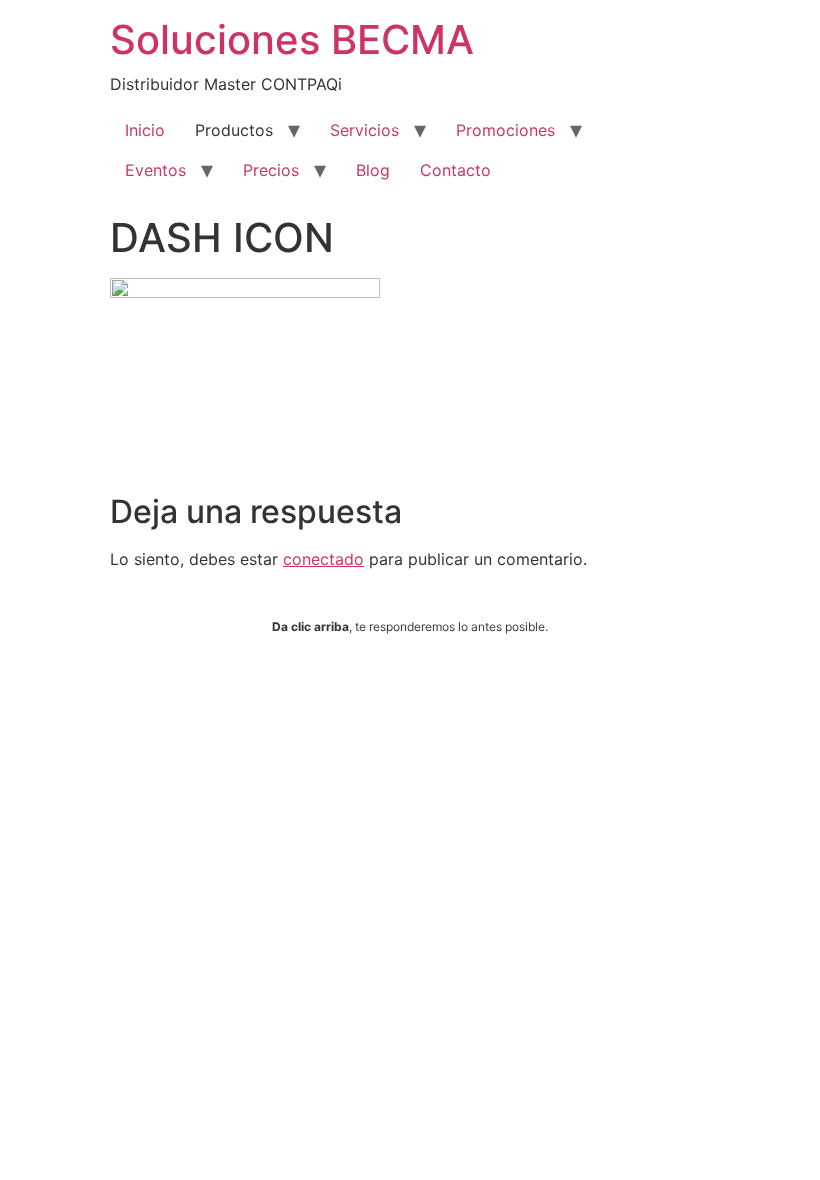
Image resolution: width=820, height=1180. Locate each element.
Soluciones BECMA (292, 39)
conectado (323, 559)
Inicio (145, 130)
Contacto (455, 170)
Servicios (364, 130)
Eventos (155, 170)
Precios (271, 170)
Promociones (505, 130)
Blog (373, 170)
